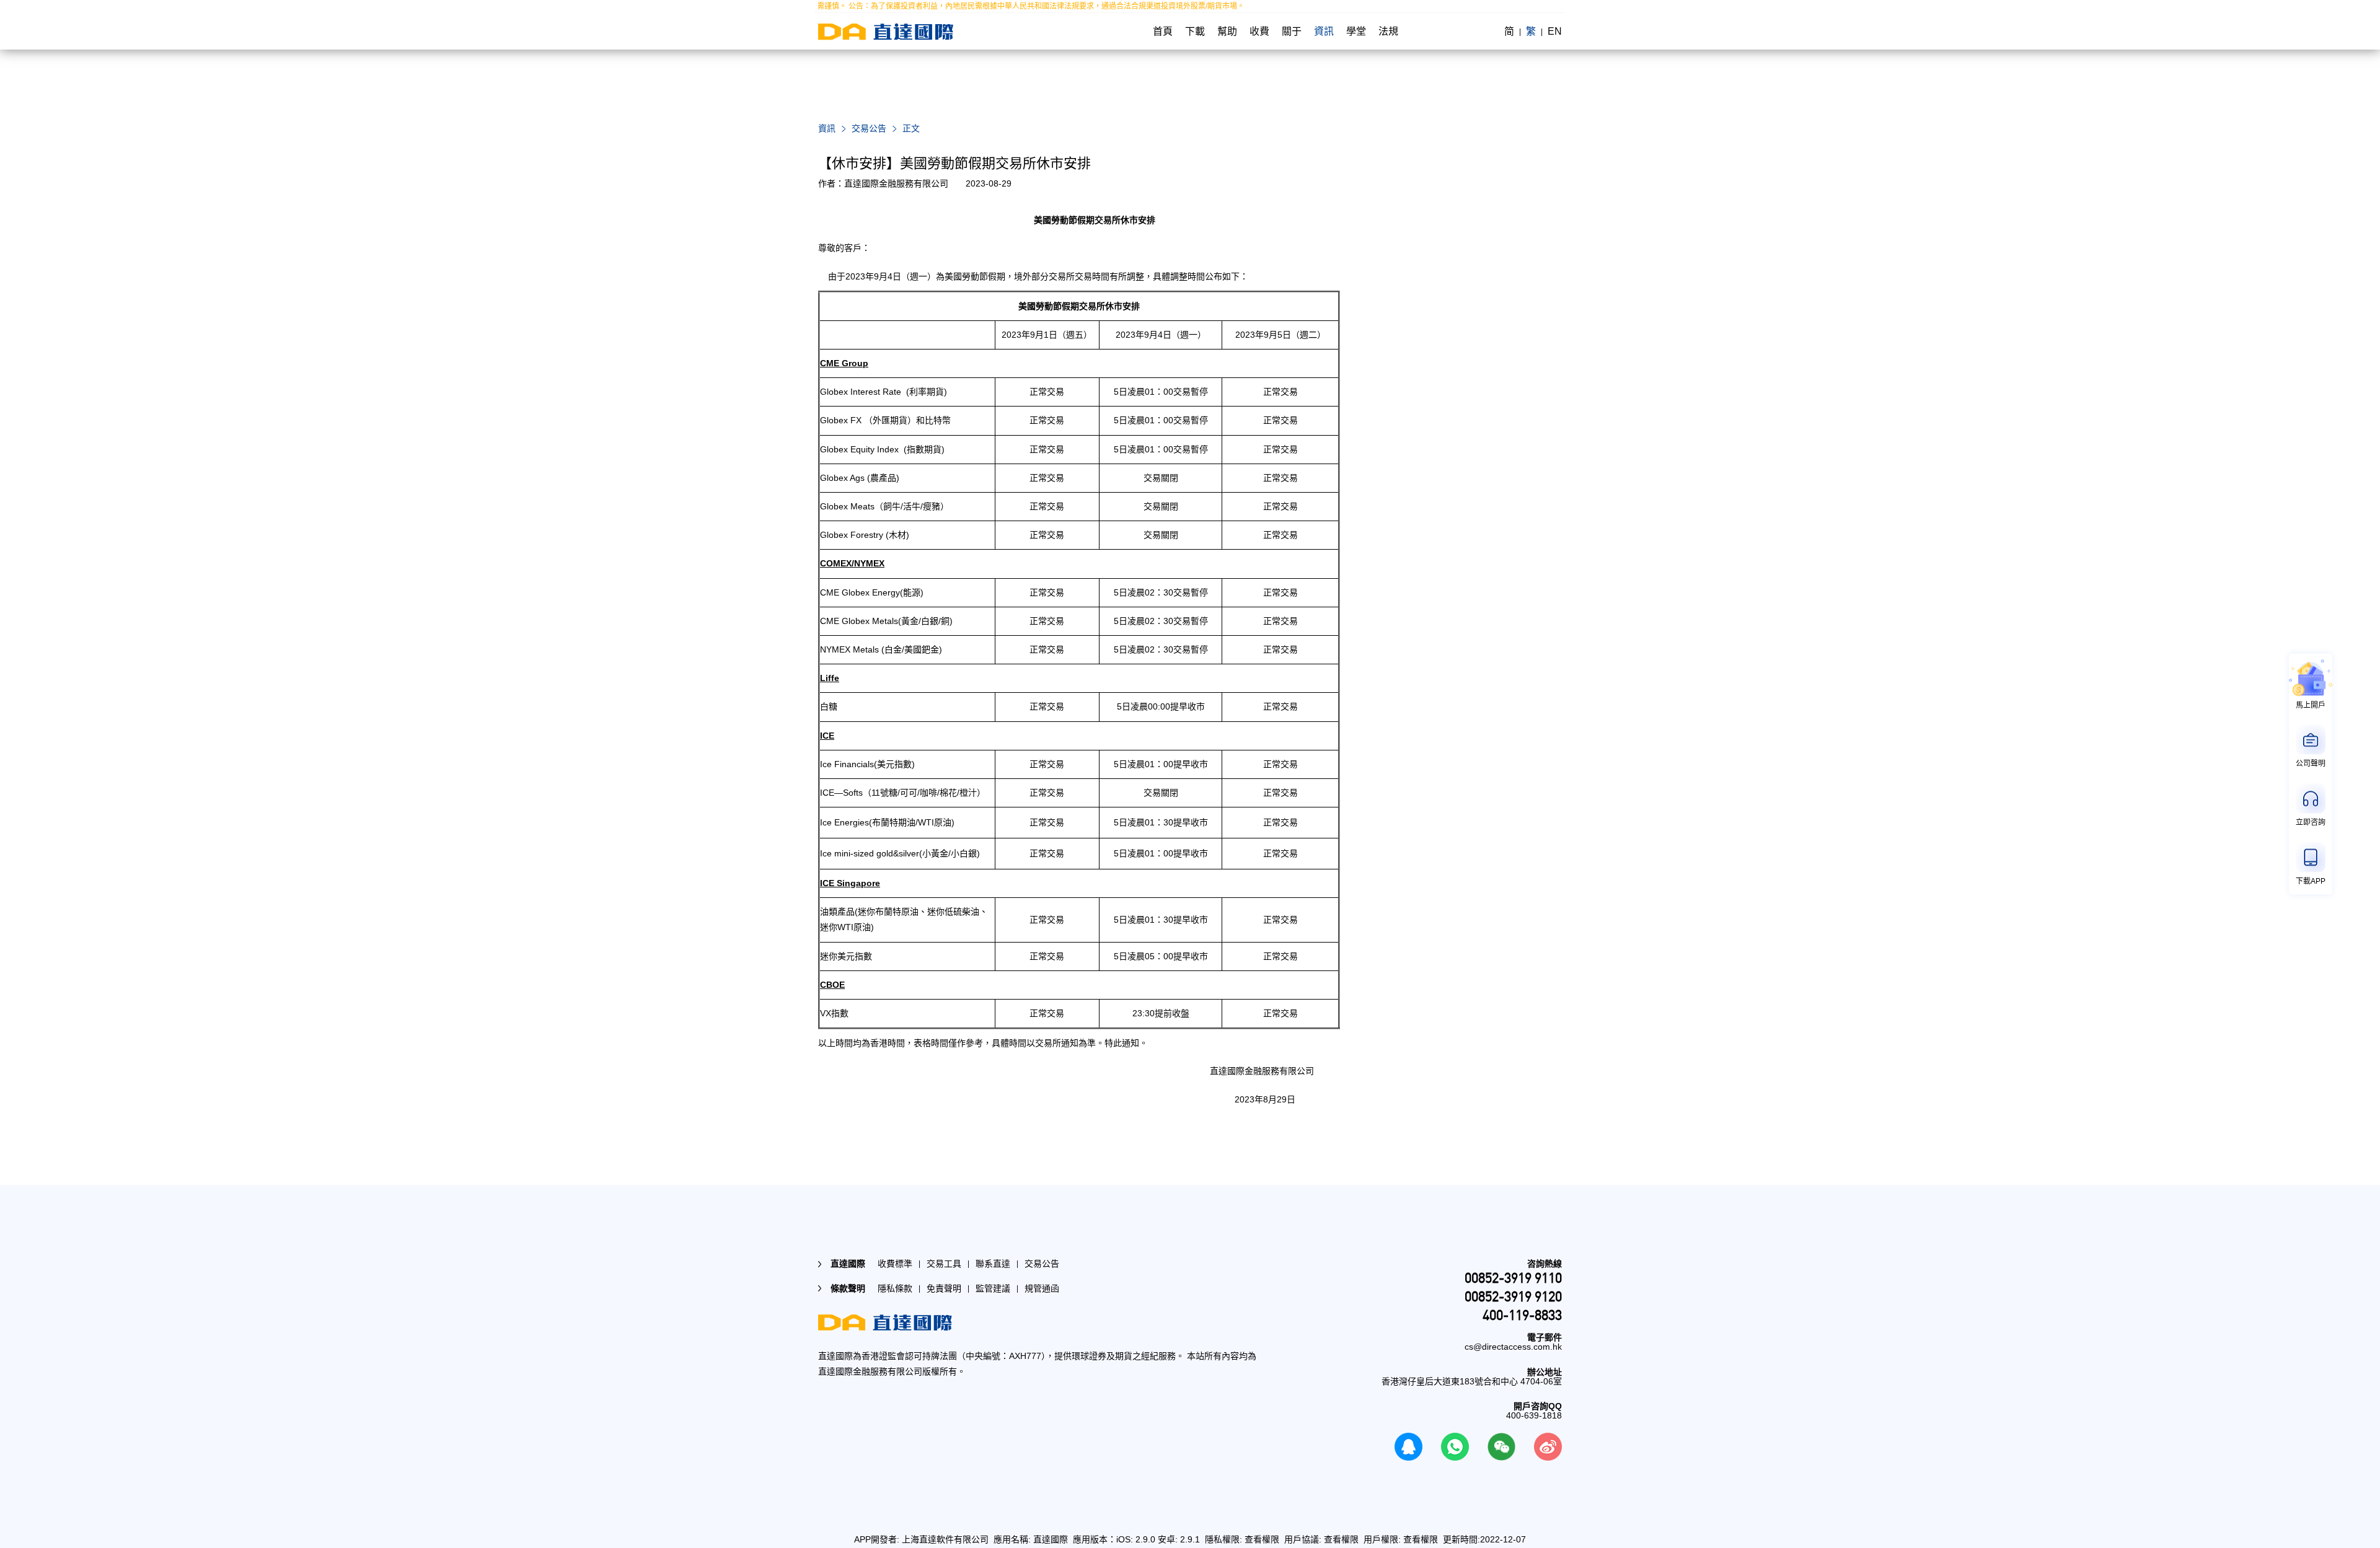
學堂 (1356, 31)
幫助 (1227, 31)
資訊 (1324, 31)
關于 (1292, 31)
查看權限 (1262, 1539)
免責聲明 (944, 1288)
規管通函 (1042, 1288)
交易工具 (944, 1264)
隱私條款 (895, 1288)
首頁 (1163, 31)
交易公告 (869, 128)
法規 (1388, 31)
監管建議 (993, 1288)
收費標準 (895, 1264)
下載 (1195, 31)
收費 (1259, 31)
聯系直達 (993, 1264)
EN (1555, 31)
